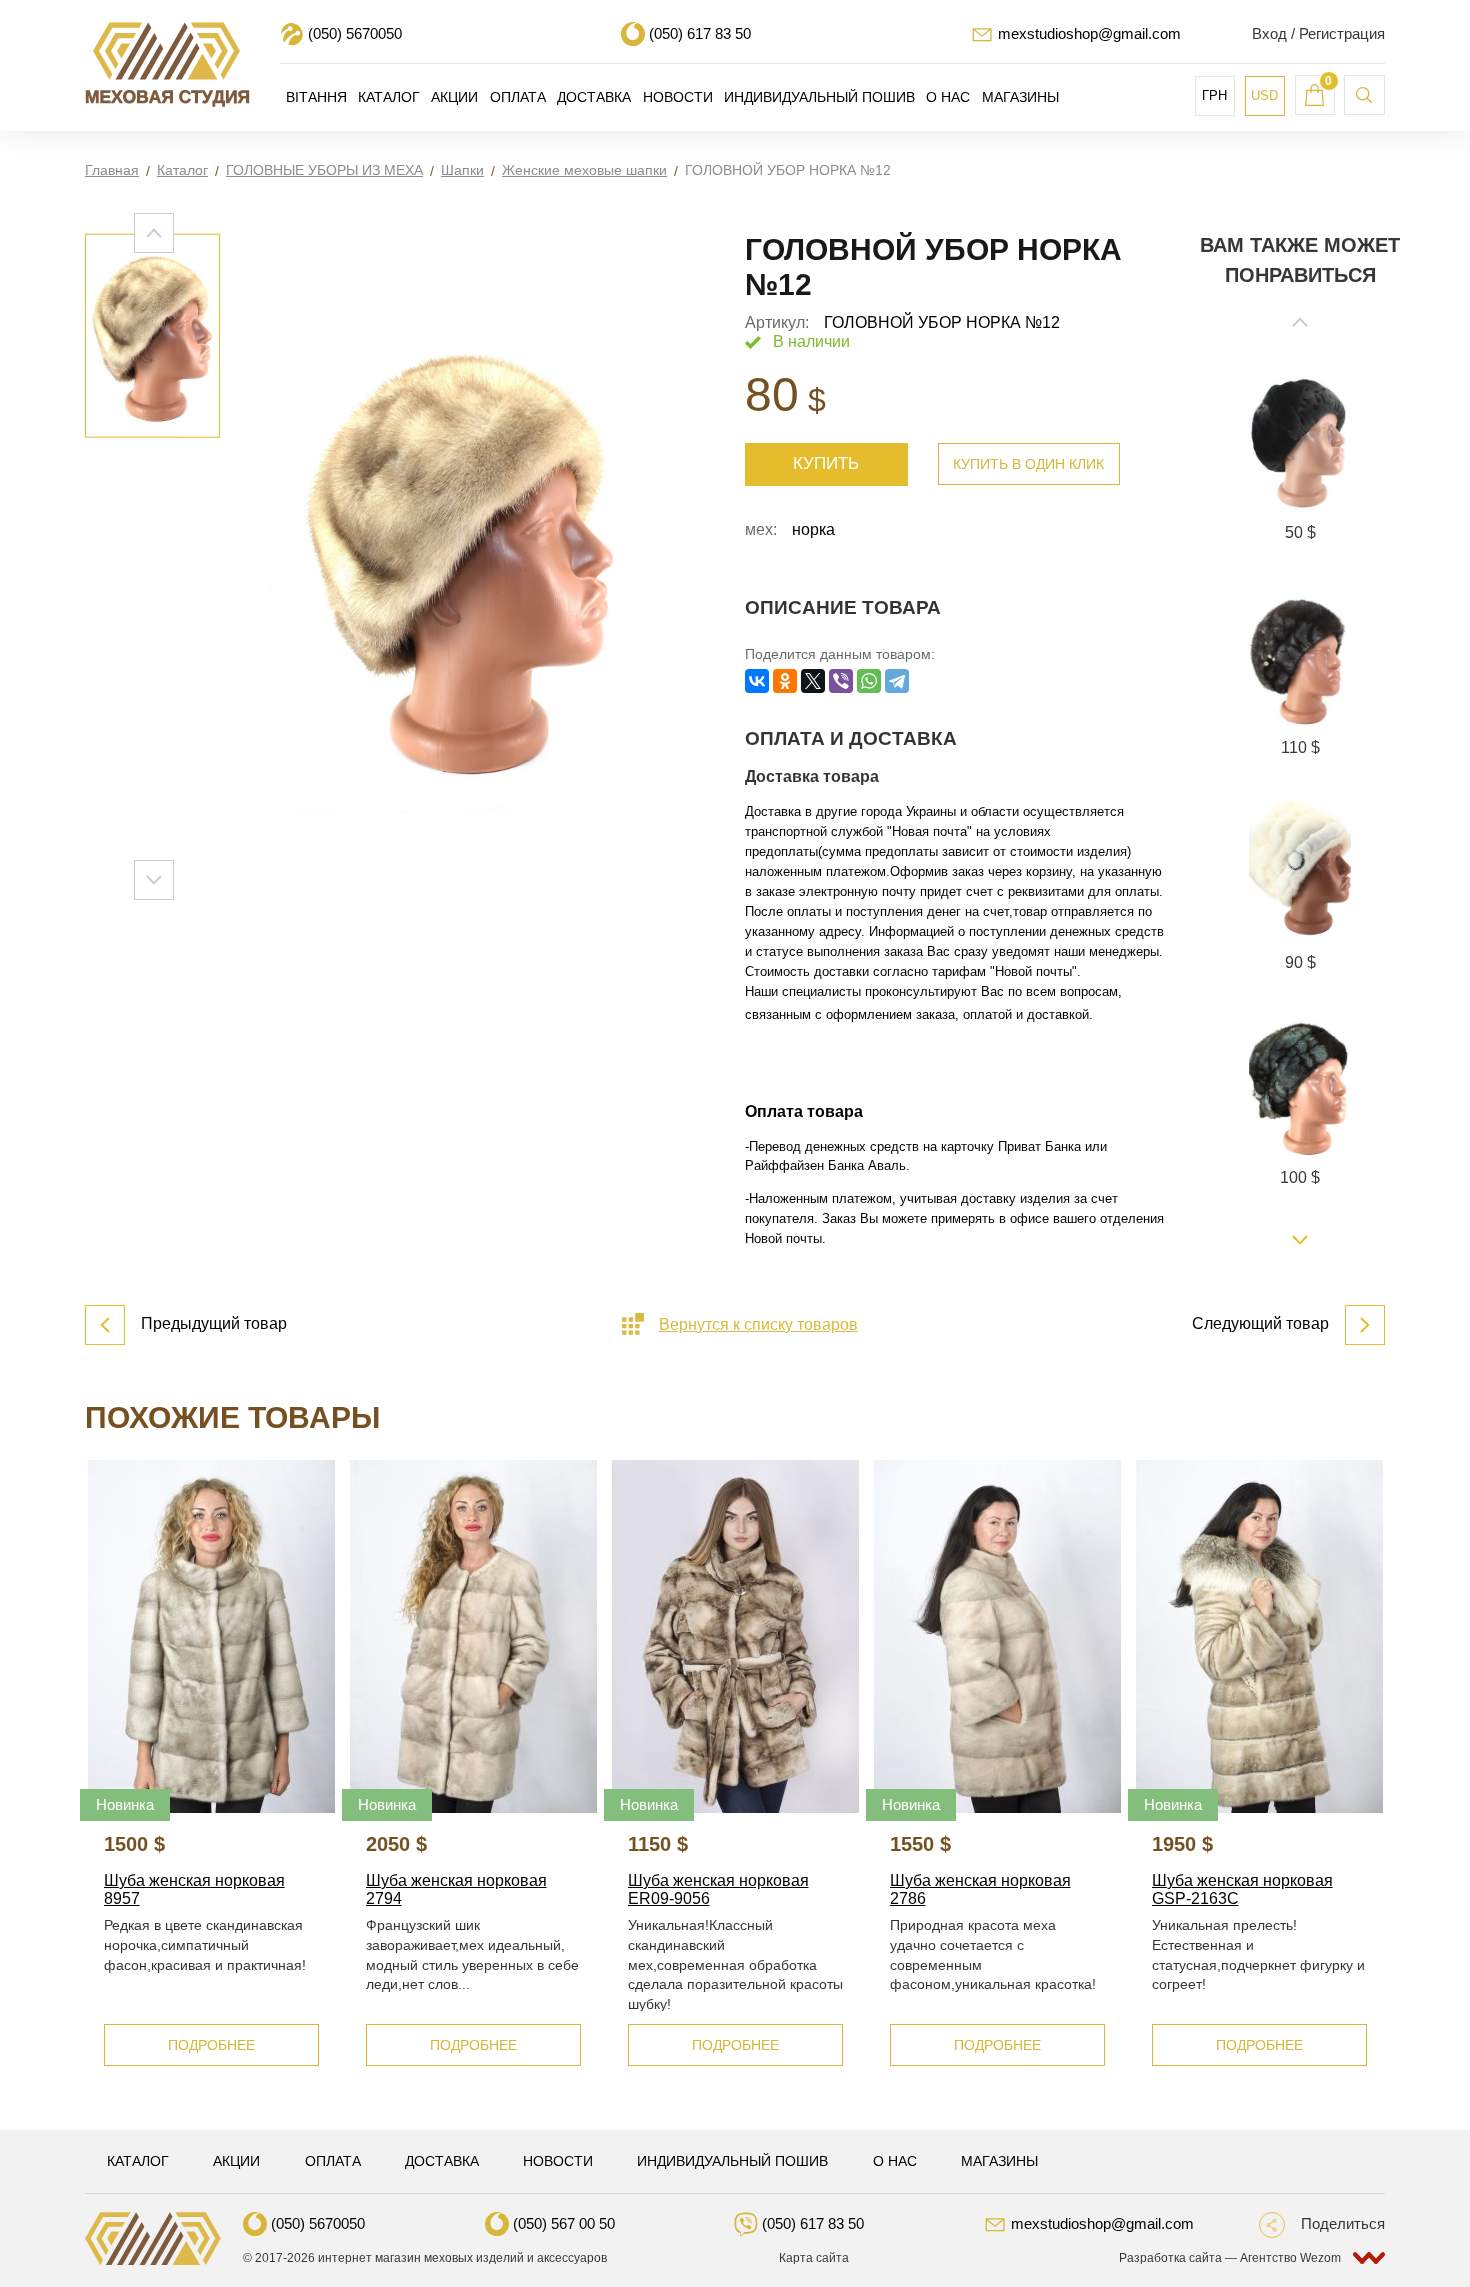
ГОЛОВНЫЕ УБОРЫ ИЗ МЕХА (324, 170)
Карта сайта (814, 2258)
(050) (355, 33)
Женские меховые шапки (584, 170)
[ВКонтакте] (757, 681)
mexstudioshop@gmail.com (1089, 33)
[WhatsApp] (869, 681)
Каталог (182, 170)
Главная (112, 170)
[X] (813, 681)
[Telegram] (897, 681)
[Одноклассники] (785, 681)
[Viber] (841, 681)
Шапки (462, 170)
